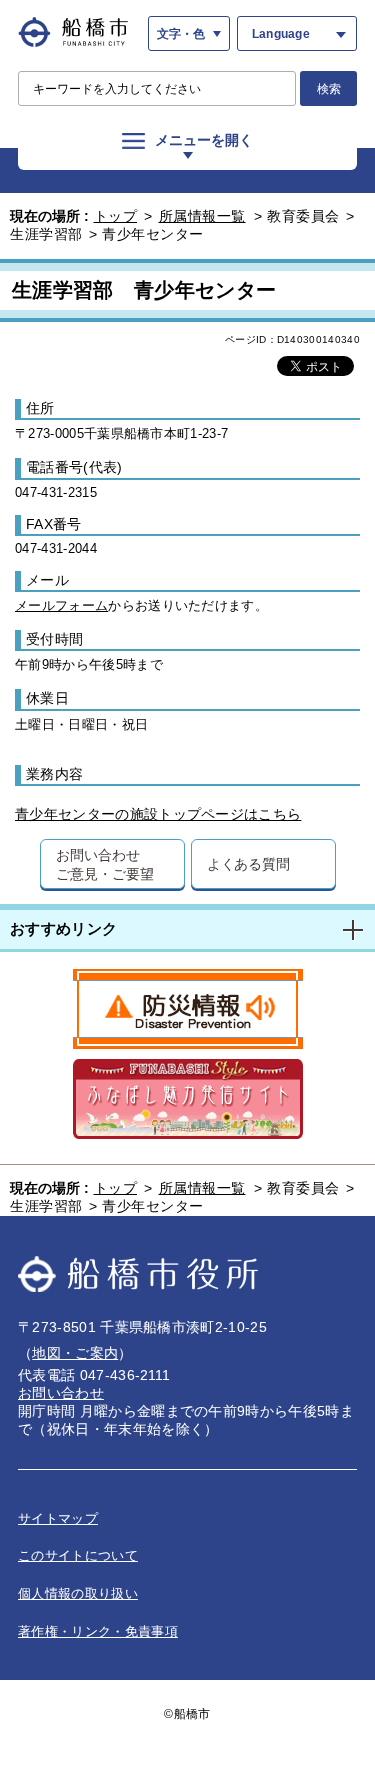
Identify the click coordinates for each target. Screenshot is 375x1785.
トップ (116, 216)
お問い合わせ (61, 1393)
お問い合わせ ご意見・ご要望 (104, 864)
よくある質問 (248, 863)
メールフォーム (61, 605)
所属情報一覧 (202, 216)
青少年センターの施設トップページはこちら (158, 814)
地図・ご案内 (75, 1353)
